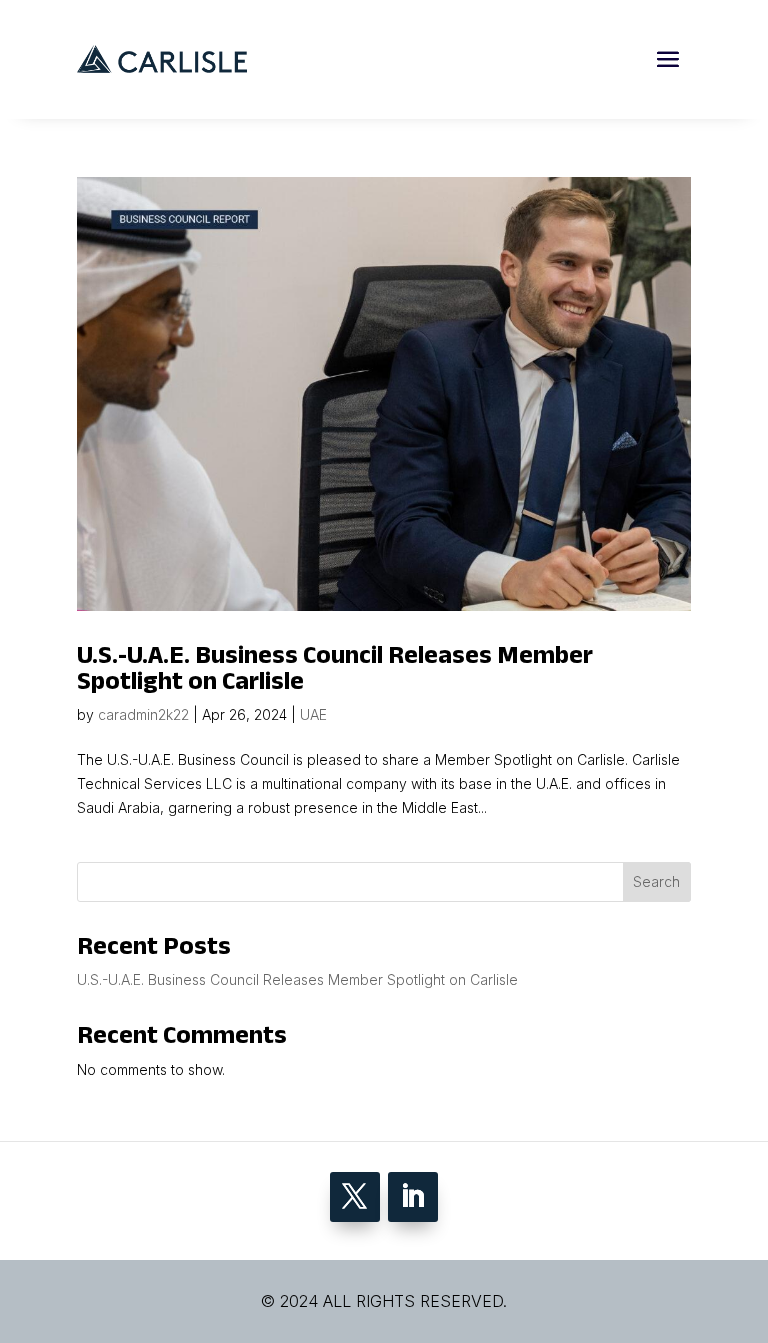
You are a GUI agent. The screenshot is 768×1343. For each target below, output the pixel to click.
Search (656, 881)
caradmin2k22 (143, 714)
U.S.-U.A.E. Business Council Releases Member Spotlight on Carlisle (335, 667)
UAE (313, 714)
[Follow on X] (355, 1197)
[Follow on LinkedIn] (413, 1197)
